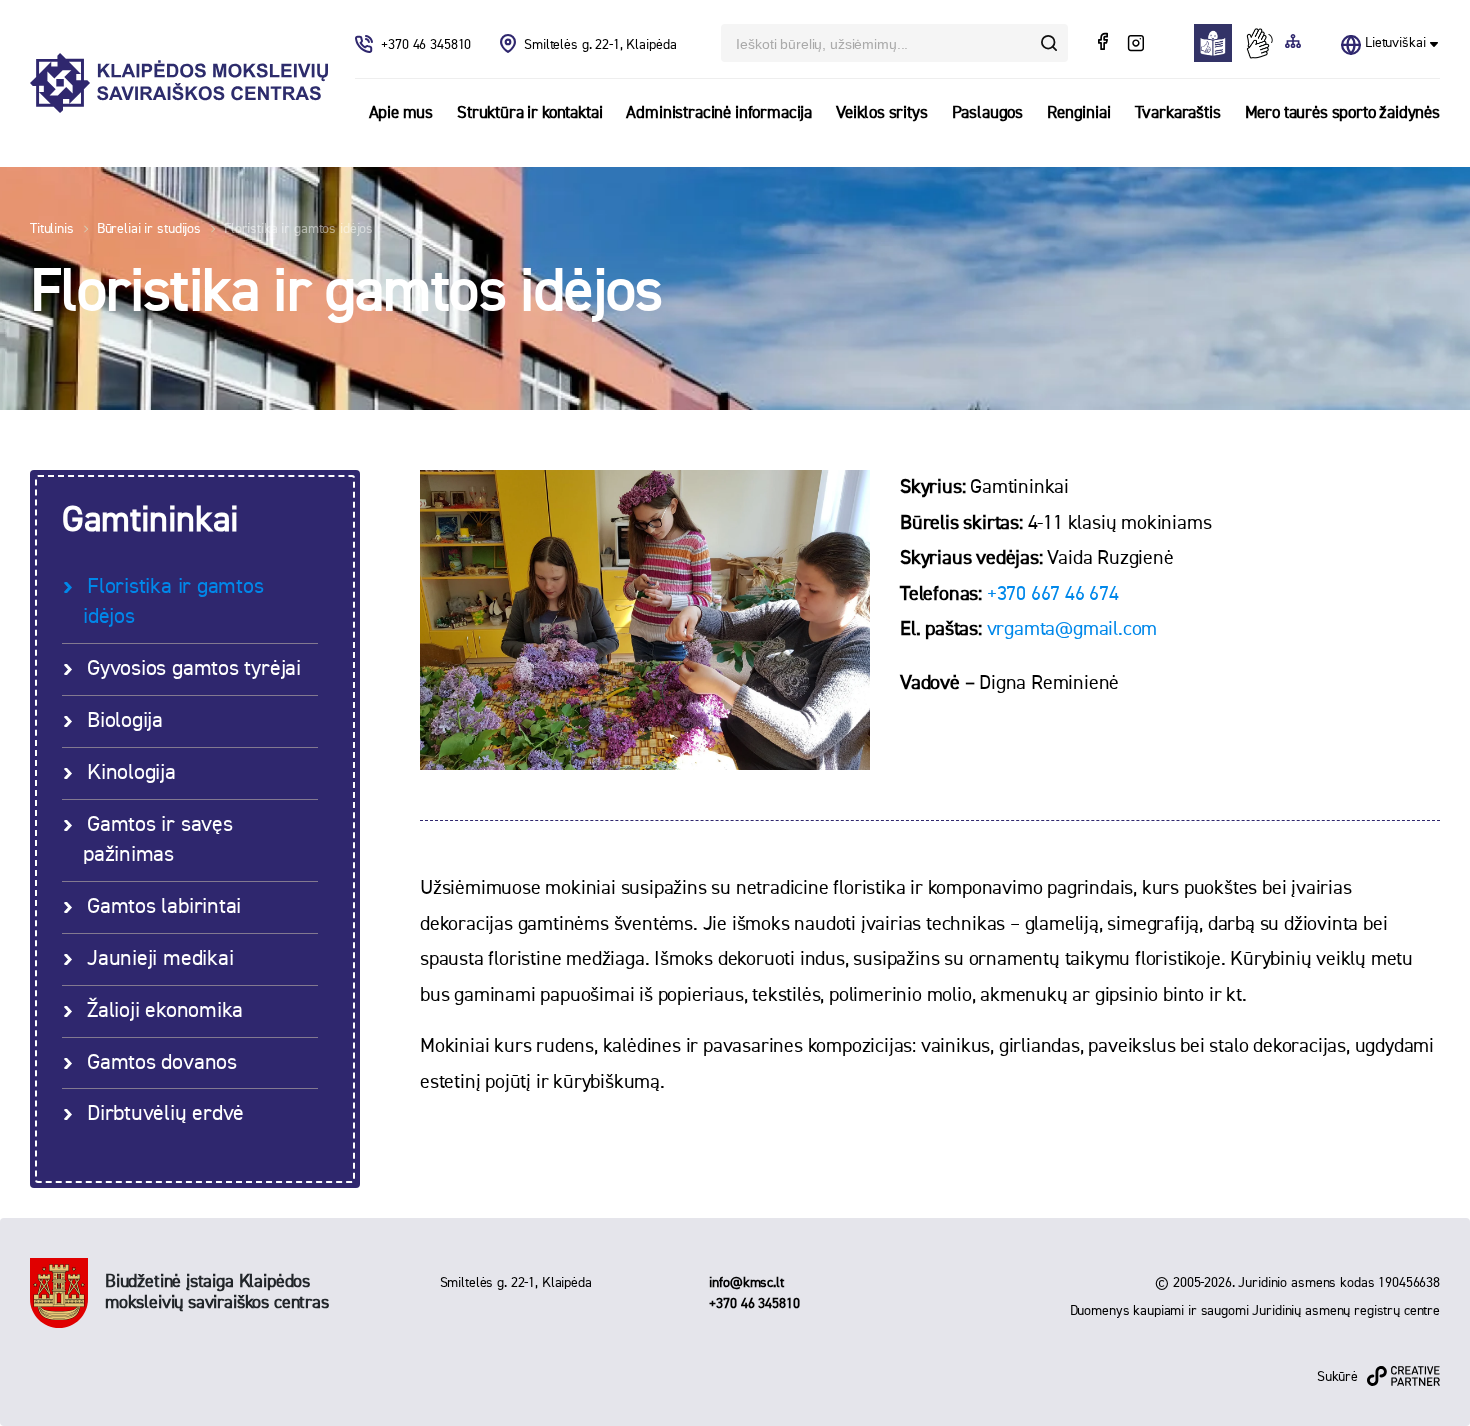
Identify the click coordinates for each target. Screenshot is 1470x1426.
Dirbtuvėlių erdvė (165, 1114)
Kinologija (131, 773)
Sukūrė (1337, 1377)
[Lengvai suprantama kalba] (1218, 43)
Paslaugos (987, 113)
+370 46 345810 (428, 45)
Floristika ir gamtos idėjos (298, 229)
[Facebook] (1105, 44)
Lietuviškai (1395, 43)
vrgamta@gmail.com (1072, 629)
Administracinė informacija (719, 113)
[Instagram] (1135, 44)
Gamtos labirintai (164, 907)
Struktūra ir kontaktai (529, 113)
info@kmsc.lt (746, 1283)
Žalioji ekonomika (165, 1011)
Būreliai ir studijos (149, 229)
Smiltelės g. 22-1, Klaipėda (600, 45)
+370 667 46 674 (1053, 594)
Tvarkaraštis (1178, 113)
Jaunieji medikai (160, 959)
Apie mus (401, 113)
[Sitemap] (1293, 43)
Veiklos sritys (882, 113)
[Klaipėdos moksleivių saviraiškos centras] (179, 83)
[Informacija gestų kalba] (1264, 43)
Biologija (125, 721)
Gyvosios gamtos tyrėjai (194, 669)
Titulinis (52, 229)
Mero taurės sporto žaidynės (1342, 113)
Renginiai (1078, 113)
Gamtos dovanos (162, 1063)
